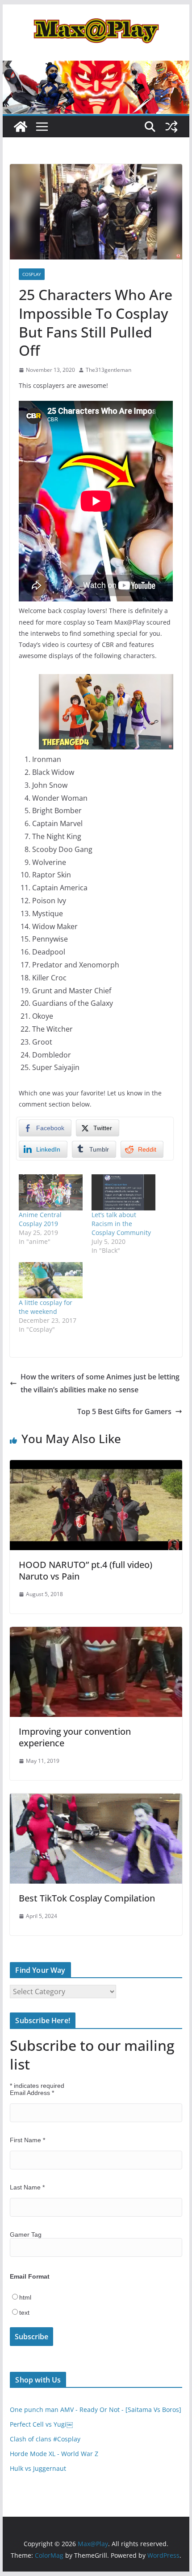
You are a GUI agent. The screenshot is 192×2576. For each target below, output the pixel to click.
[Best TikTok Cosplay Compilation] (96, 1800)
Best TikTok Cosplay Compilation (87, 1898)
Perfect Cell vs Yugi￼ (41, 2424)
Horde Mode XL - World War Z (54, 2454)
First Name (27, 2140)
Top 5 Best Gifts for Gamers (124, 1411)
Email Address (32, 2093)
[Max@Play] (21, 127)
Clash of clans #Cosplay (45, 2439)
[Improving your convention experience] (96, 1633)
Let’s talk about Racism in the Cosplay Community (121, 1224)
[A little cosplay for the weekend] (51, 1280)
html (25, 2297)
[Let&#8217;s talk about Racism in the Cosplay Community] (123, 1192)
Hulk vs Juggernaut (38, 2468)
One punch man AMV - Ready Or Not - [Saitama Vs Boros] (96, 2409)
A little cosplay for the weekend (46, 1307)
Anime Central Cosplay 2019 (40, 1219)
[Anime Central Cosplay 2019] (51, 1192)
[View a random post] (171, 127)
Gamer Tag (26, 2234)
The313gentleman (109, 370)
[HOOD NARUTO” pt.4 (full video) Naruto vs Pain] (96, 1466)
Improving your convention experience (75, 1737)
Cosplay (32, 274)
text (24, 2313)
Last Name (27, 2187)
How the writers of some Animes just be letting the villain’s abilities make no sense (100, 1383)
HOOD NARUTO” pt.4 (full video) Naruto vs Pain (86, 1570)
